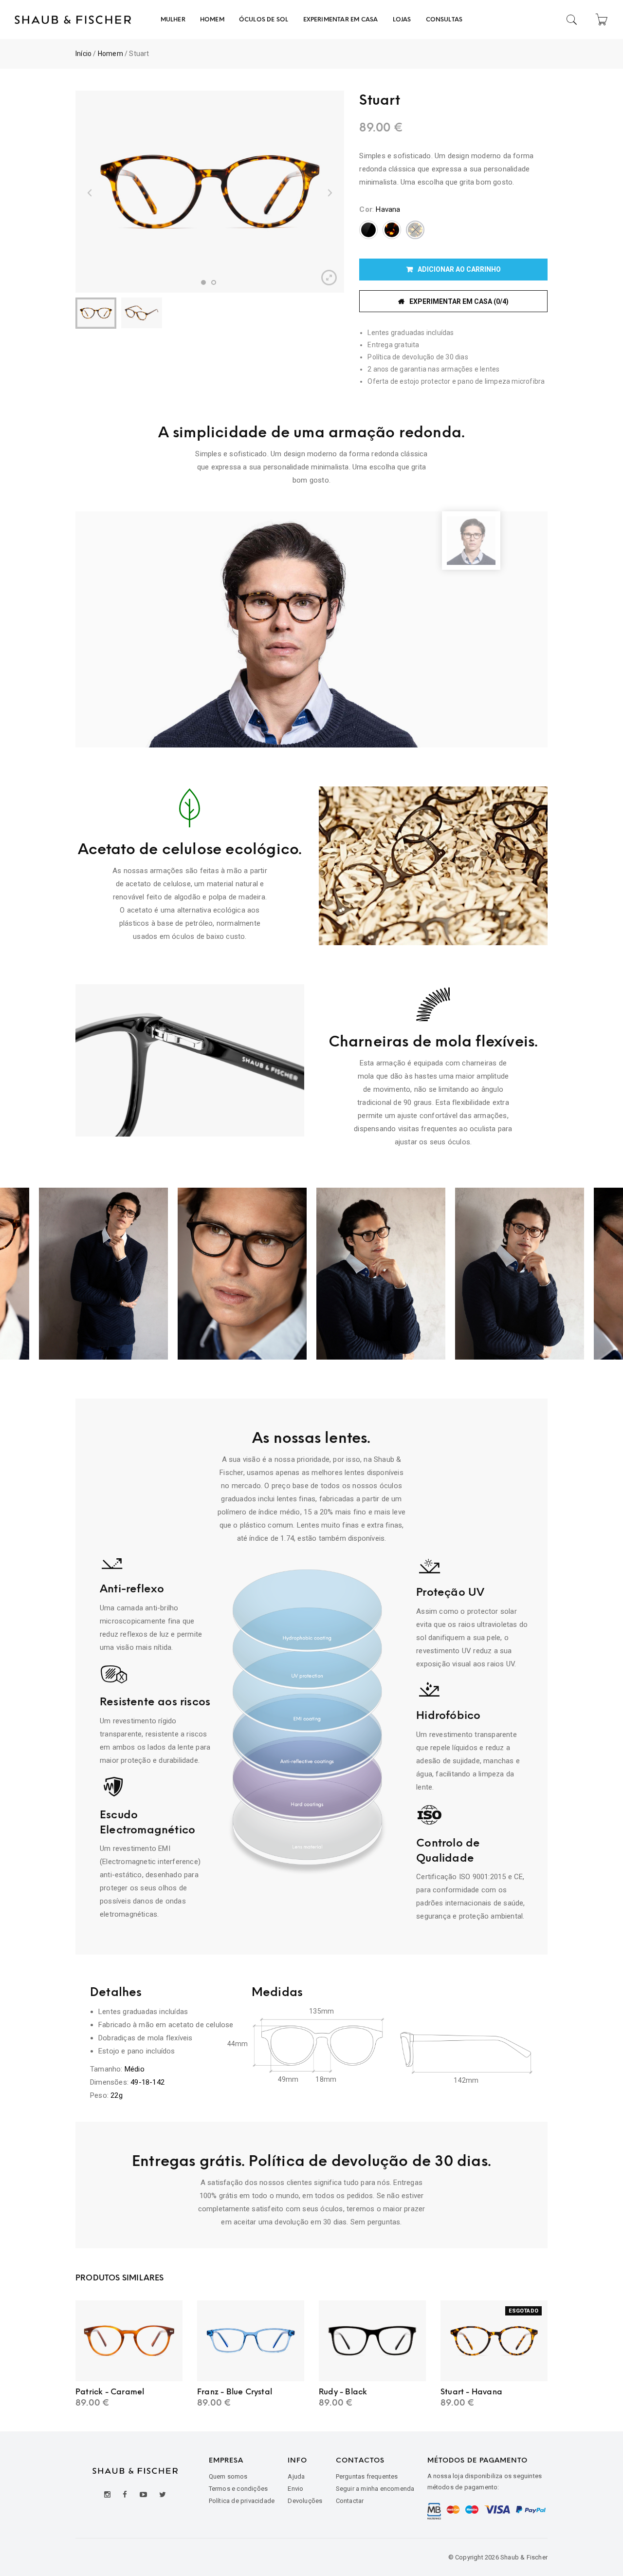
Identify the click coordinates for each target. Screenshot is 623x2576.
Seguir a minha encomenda (375, 2489)
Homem (110, 54)
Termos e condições (238, 2489)
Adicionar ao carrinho (459, 269)
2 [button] (214, 282)
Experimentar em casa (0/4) (459, 301)
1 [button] (203, 282)
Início (83, 54)
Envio (295, 2489)
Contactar (350, 2501)
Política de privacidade (242, 2501)
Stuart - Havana (471, 2392)
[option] (210, 192)
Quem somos (228, 2476)
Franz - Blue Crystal (235, 2392)
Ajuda (296, 2476)
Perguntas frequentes (367, 2476)
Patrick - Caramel (110, 2392)
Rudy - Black (343, 2392)
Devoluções (305, 2501)
